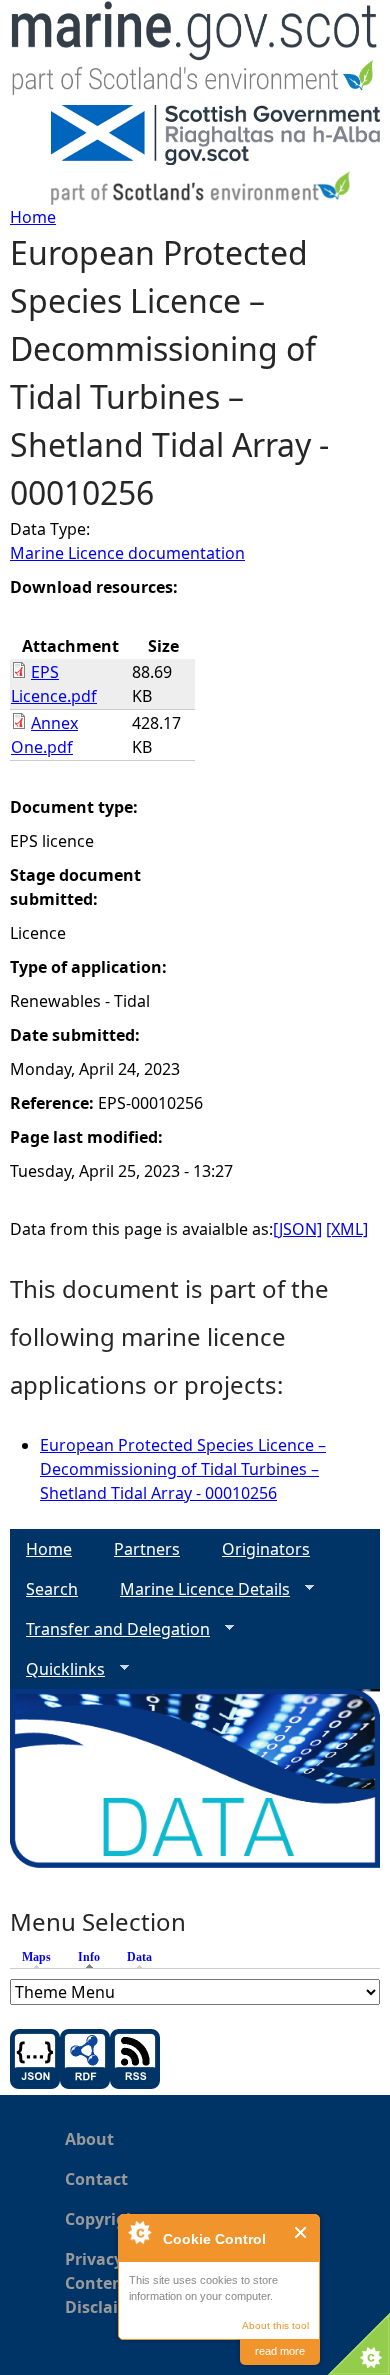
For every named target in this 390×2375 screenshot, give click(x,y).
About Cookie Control (139, 2232)
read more (280, 2351)
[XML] (347, 1229)
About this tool (275, 2325)
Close (301, 2232)
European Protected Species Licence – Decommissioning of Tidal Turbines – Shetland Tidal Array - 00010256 (183, 1469)
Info (94, 1957)
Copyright (104, 2219)
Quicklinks (57, 1669)
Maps (36, 1957)
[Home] (195, 52)
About (89, 2139)
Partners (147, 1549)
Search (52, 1589)
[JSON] (297, 1229)
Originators (266, 1549)
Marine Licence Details (197, 1589)
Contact (96, 2179)
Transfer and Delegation (110, 1629)
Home (33, 217)
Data (139, 1957)
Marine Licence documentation (127, 553)
